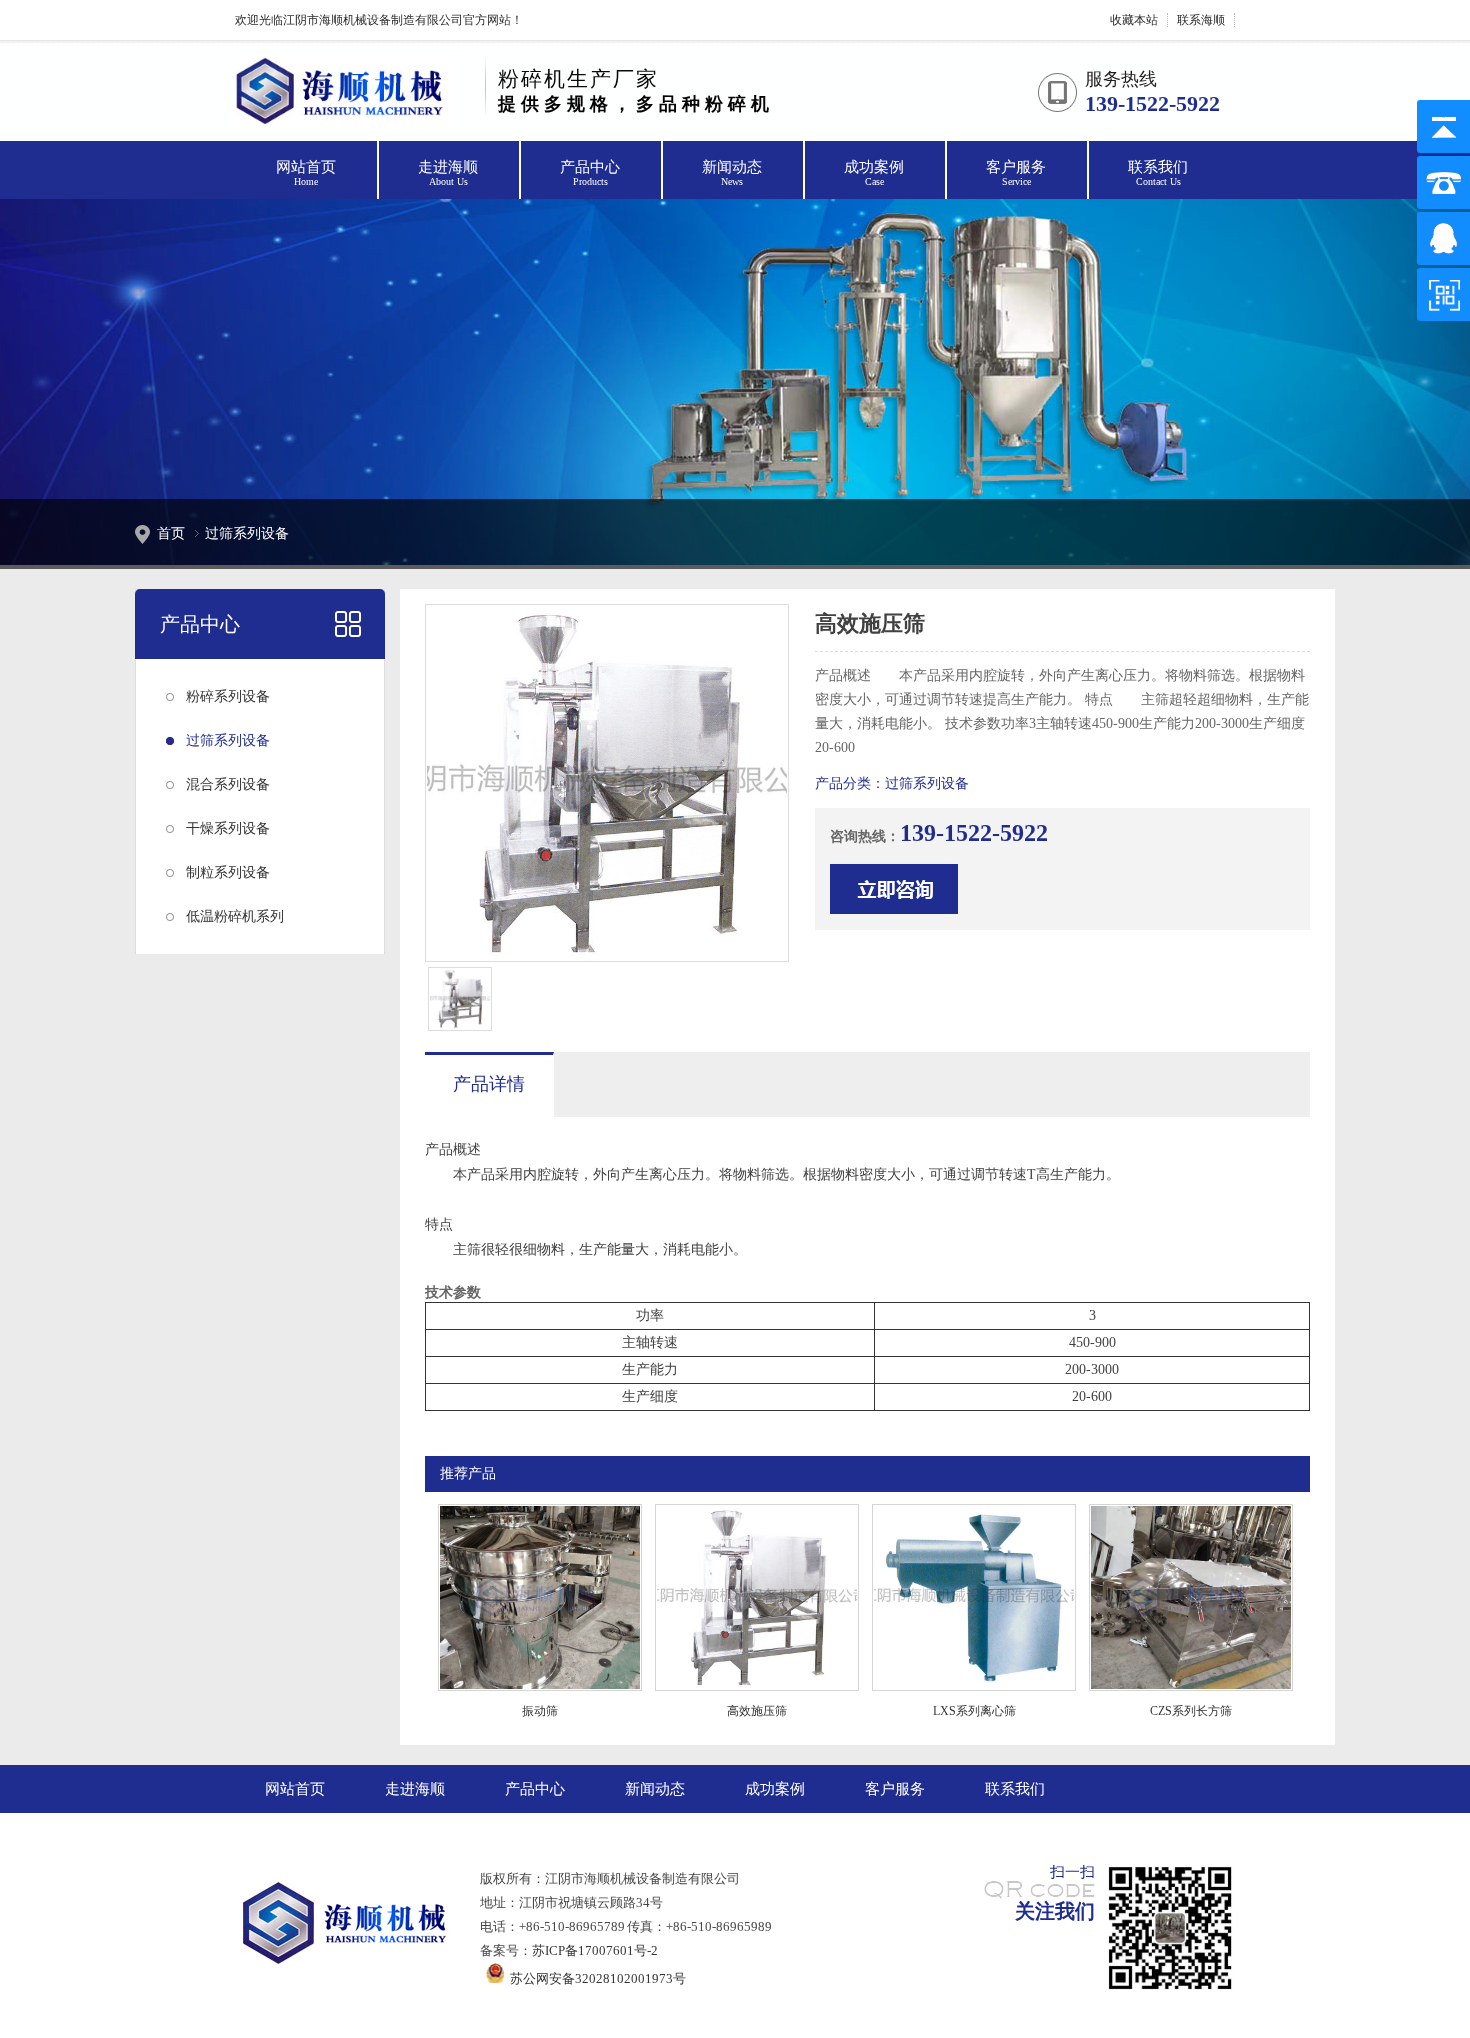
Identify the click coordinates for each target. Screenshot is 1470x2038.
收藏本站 (1134, 20)
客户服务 (1016, 173)
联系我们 (1158, 173)
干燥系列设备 (228, 828)
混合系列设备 (228, 784)
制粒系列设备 (228, 872)
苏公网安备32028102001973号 (595, 1978)
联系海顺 (1201, 20)
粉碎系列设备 (228, 696)
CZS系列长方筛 (1191, 1711)
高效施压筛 (757, 1711)
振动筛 (540, 1711)
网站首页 (306, 173)
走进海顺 (448, 173)
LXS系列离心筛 (974, 1711)
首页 (171, 533)
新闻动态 (732, 173)
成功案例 (874, 173)
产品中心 (590, 173)
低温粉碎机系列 (235, 916)
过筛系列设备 (228, 740)
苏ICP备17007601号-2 (595, 1950)
